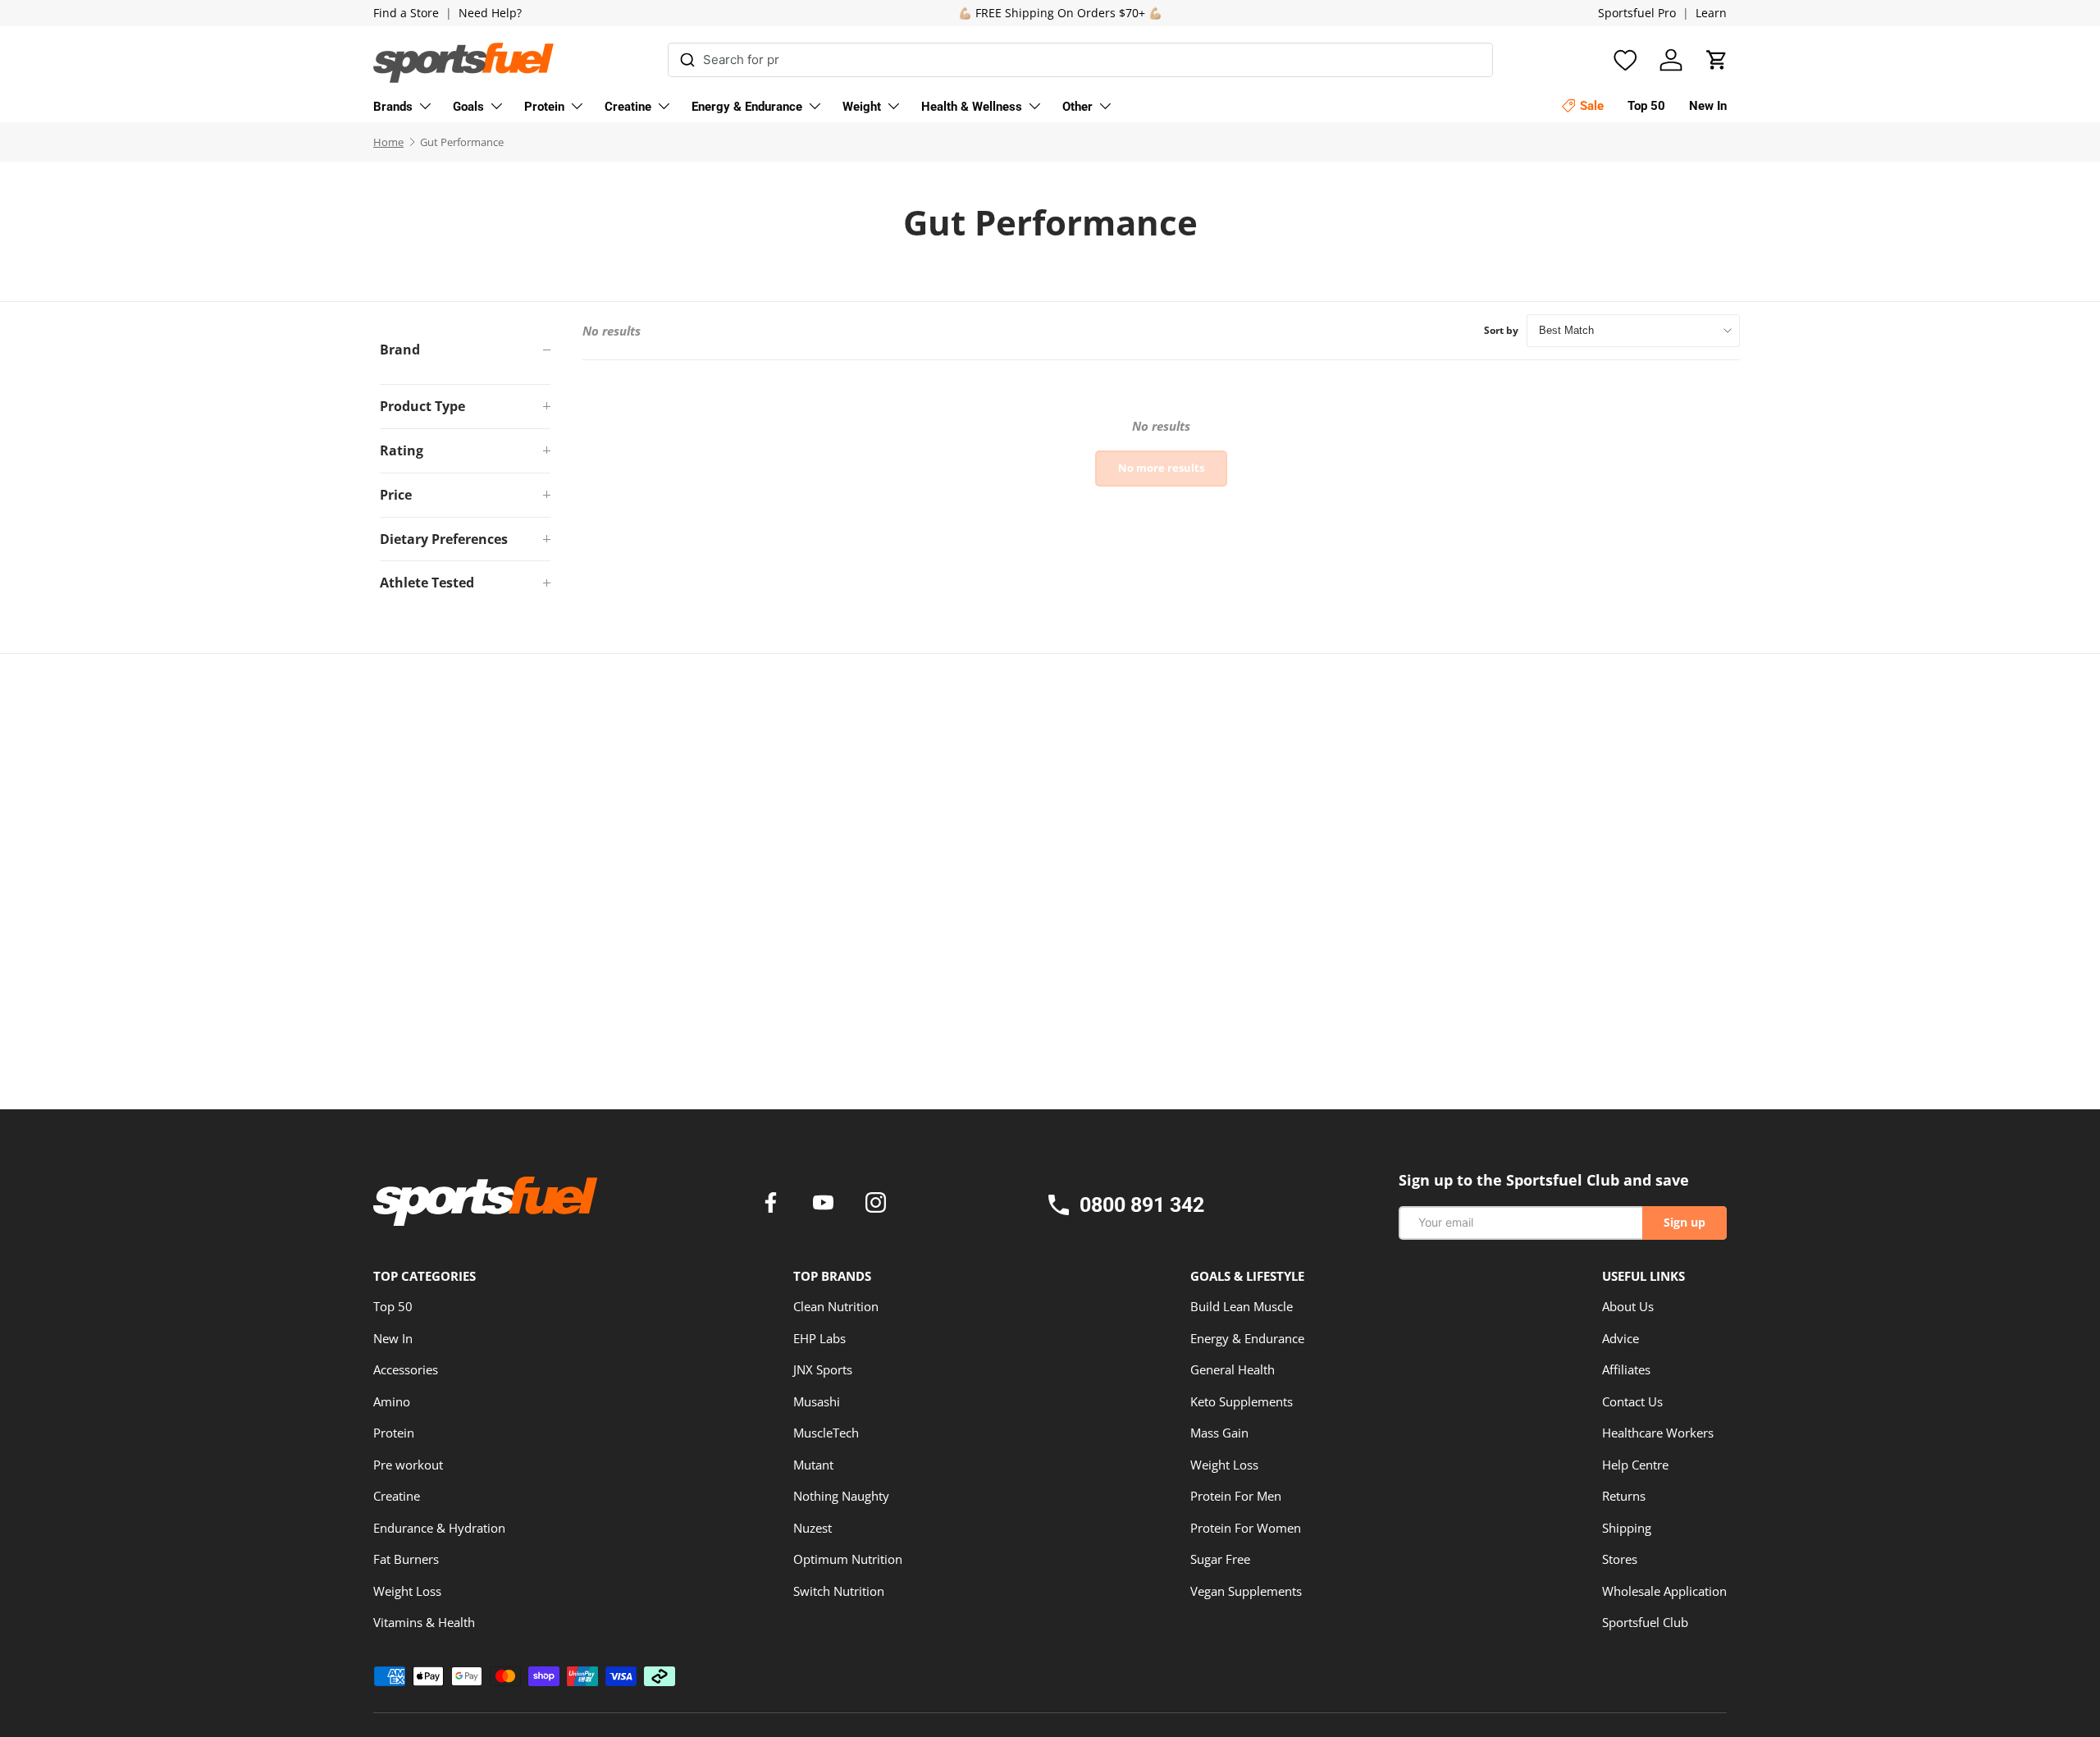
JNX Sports (823, 1369)
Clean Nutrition (836, 1306)
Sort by (1501, 330)
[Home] (485, 1207)
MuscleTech (826, 1433)
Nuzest (813, 1528)
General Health (1233, 1369)
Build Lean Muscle (1242, 1306)
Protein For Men (1236, 1496)
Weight (862, 107)
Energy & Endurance (747, 107)
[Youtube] (826, 1204)
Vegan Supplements (1246, 1591)
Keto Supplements (1242, 1401)
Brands (393, 107)
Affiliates (1626, 1369)
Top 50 (393, 1306)
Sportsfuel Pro (1637, 13)
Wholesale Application (1664, 1591)
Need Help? (490, 13)
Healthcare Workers (1658, 1433)
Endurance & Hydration (439, 1528)
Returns (1624, 1496)
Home (388, 142)
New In (393, 1338)
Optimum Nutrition (848, 1559)
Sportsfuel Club (1645, 1622)
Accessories (406, 1369)
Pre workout (408, 1465)
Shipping (1627, 1528)
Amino (392, 1401)
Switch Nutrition (839, 1591)
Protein (544, 107)
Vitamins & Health (424, 1622)
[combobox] (1081, 60)
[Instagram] (876, 1204)
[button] (1717, 60)
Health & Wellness (972, 107)
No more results (1161, 468)
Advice (1621, 1338)
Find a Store (406, 13)
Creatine (628, 107)
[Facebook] (774, 1204)
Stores (1620, 1559)
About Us (1628, 1306)
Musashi (817, 1401)
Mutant (813, 1465)
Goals (468, 107)
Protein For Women (1246, 1528)
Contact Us (1632, 1401)
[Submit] (688, 57)
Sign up (1685, 1222)
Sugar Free (1220, 1559)
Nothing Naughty (841, 1496)
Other (1077, 107)
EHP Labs (819, 1338)
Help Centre (1635, 1465)
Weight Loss (407, 1591)
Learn (1711, 13)
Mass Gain (1219, 1433)
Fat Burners (406, 1559)
